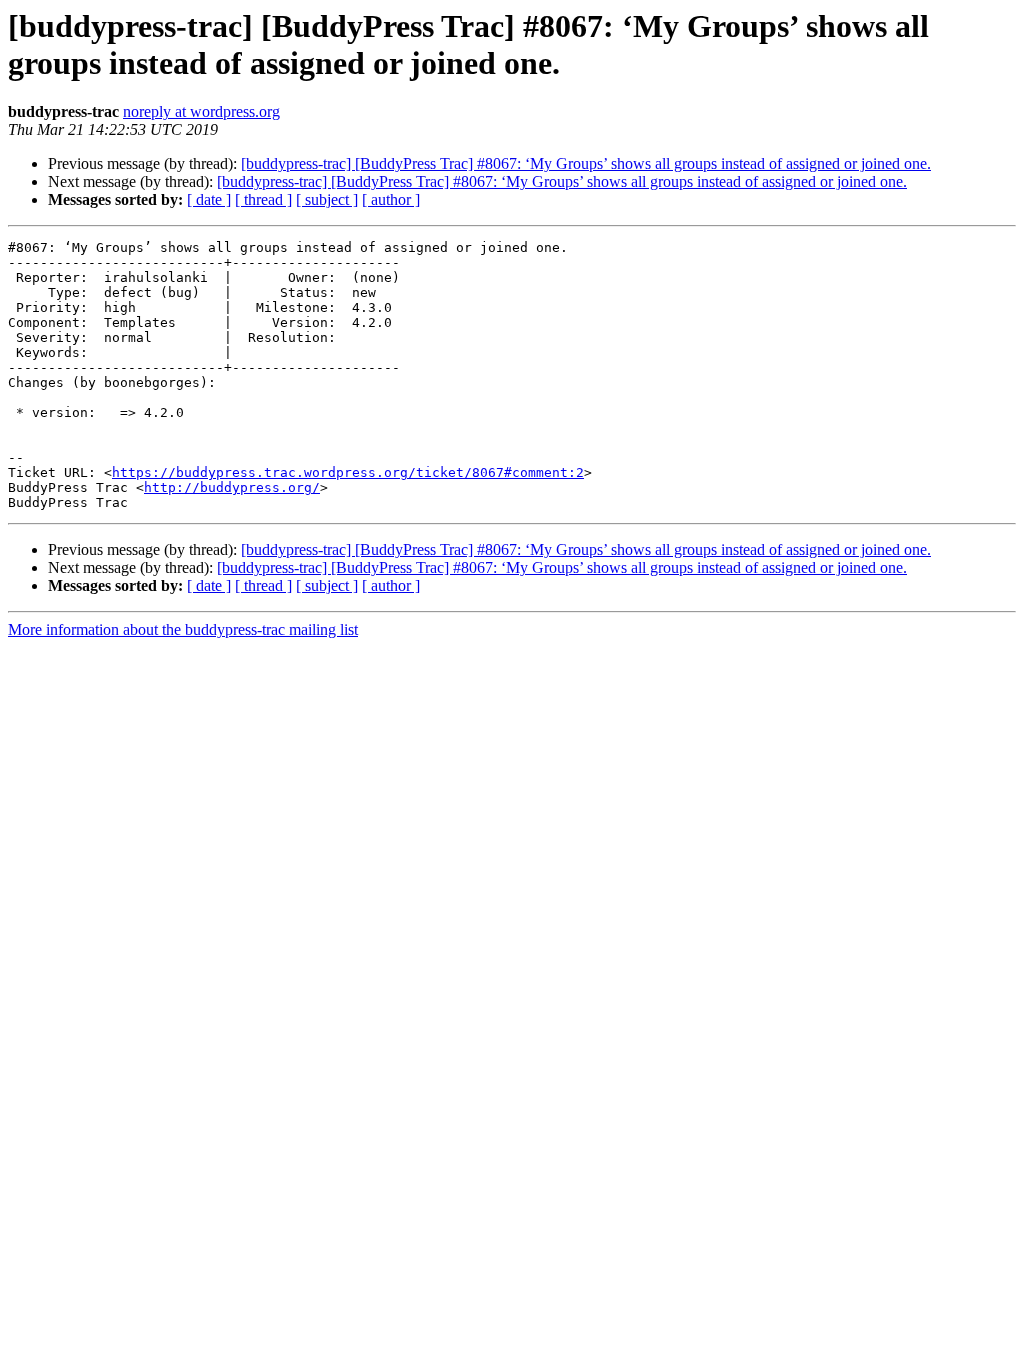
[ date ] (209, 199)
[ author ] (391, 199)
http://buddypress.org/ (232, 487)
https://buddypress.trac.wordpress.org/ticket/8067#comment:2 (348, 472)
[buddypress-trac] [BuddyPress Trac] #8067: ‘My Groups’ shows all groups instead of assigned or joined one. (586, 163)
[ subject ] (327, 199)
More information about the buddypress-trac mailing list (183, 629)
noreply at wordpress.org (201, 111)
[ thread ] (263, 199)
